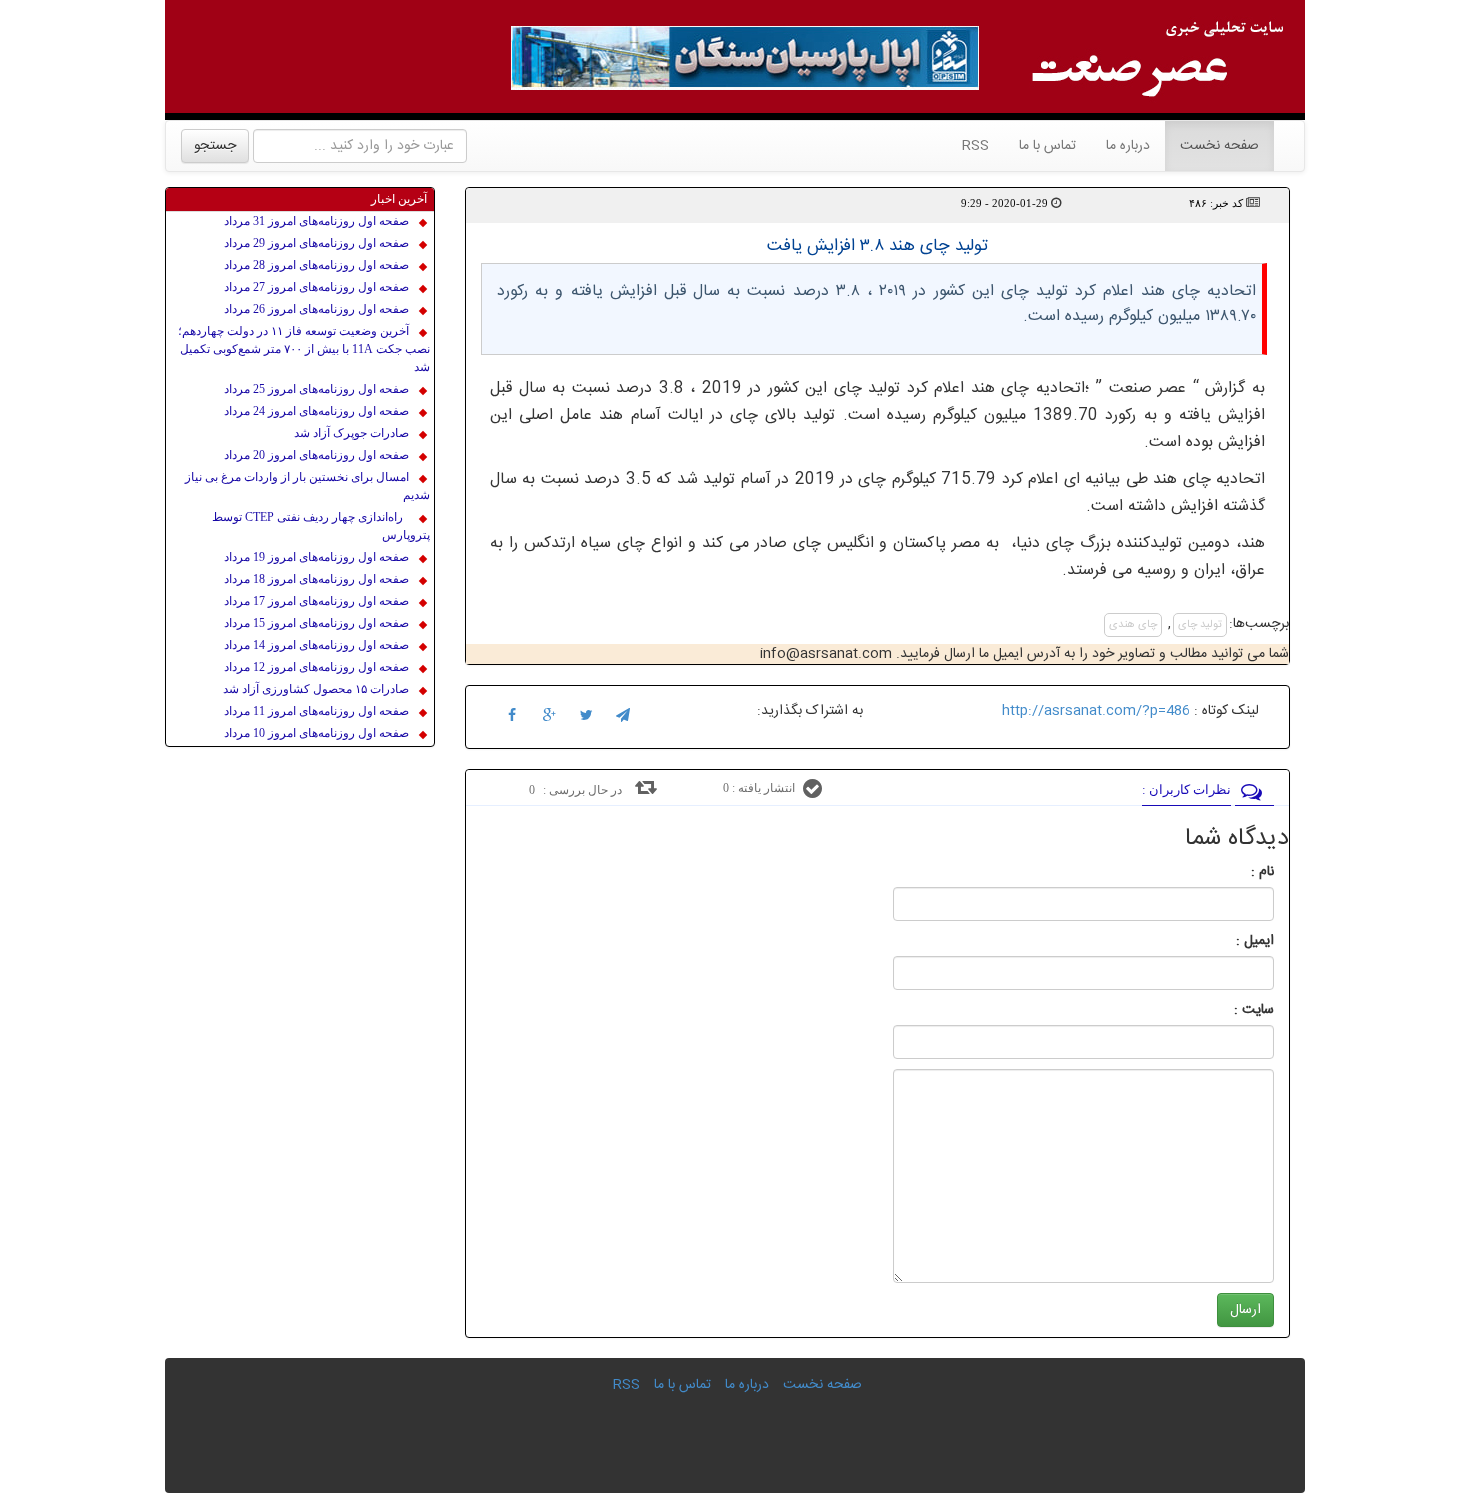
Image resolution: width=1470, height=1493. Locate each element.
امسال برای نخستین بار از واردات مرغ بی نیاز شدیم (307, 486)
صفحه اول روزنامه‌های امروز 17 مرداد (316, 601)
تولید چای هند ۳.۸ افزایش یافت (877, 246)
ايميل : (1231, 941)
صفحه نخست (1212, 145)
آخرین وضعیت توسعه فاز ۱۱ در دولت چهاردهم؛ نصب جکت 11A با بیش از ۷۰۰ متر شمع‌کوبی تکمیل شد (304, 349)
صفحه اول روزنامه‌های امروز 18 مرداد (316, 579)
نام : (1232, 872)
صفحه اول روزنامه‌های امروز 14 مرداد (316, 645)
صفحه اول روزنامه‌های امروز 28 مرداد (316, 265)
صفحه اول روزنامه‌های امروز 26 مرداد (316, 309)
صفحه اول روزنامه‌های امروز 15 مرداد (316, 623)
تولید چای (1200, 625)
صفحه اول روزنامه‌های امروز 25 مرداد (316, 389)
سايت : (1232, 1010)
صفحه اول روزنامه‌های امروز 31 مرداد (316, 221)
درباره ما (1128, 146)
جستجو (215, 146)
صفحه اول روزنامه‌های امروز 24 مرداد (316, 411)
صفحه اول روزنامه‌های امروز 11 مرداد (316, 711)
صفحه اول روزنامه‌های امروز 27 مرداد (316, 287)
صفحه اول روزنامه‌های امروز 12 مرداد (316, 667)
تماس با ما (1047, 146)
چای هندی (1133, 625)
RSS (975, 146)
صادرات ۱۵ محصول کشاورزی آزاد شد (316, 689)
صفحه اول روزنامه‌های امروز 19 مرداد (316, 557)
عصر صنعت (1151, 388)
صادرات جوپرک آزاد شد (351, 433)
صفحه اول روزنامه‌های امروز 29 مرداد (316, 243)
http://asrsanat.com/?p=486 (1096, 711)
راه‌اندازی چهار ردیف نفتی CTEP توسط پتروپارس (321, 526)
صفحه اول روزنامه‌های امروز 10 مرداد (316, 733)
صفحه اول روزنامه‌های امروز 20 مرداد (316, 455)
